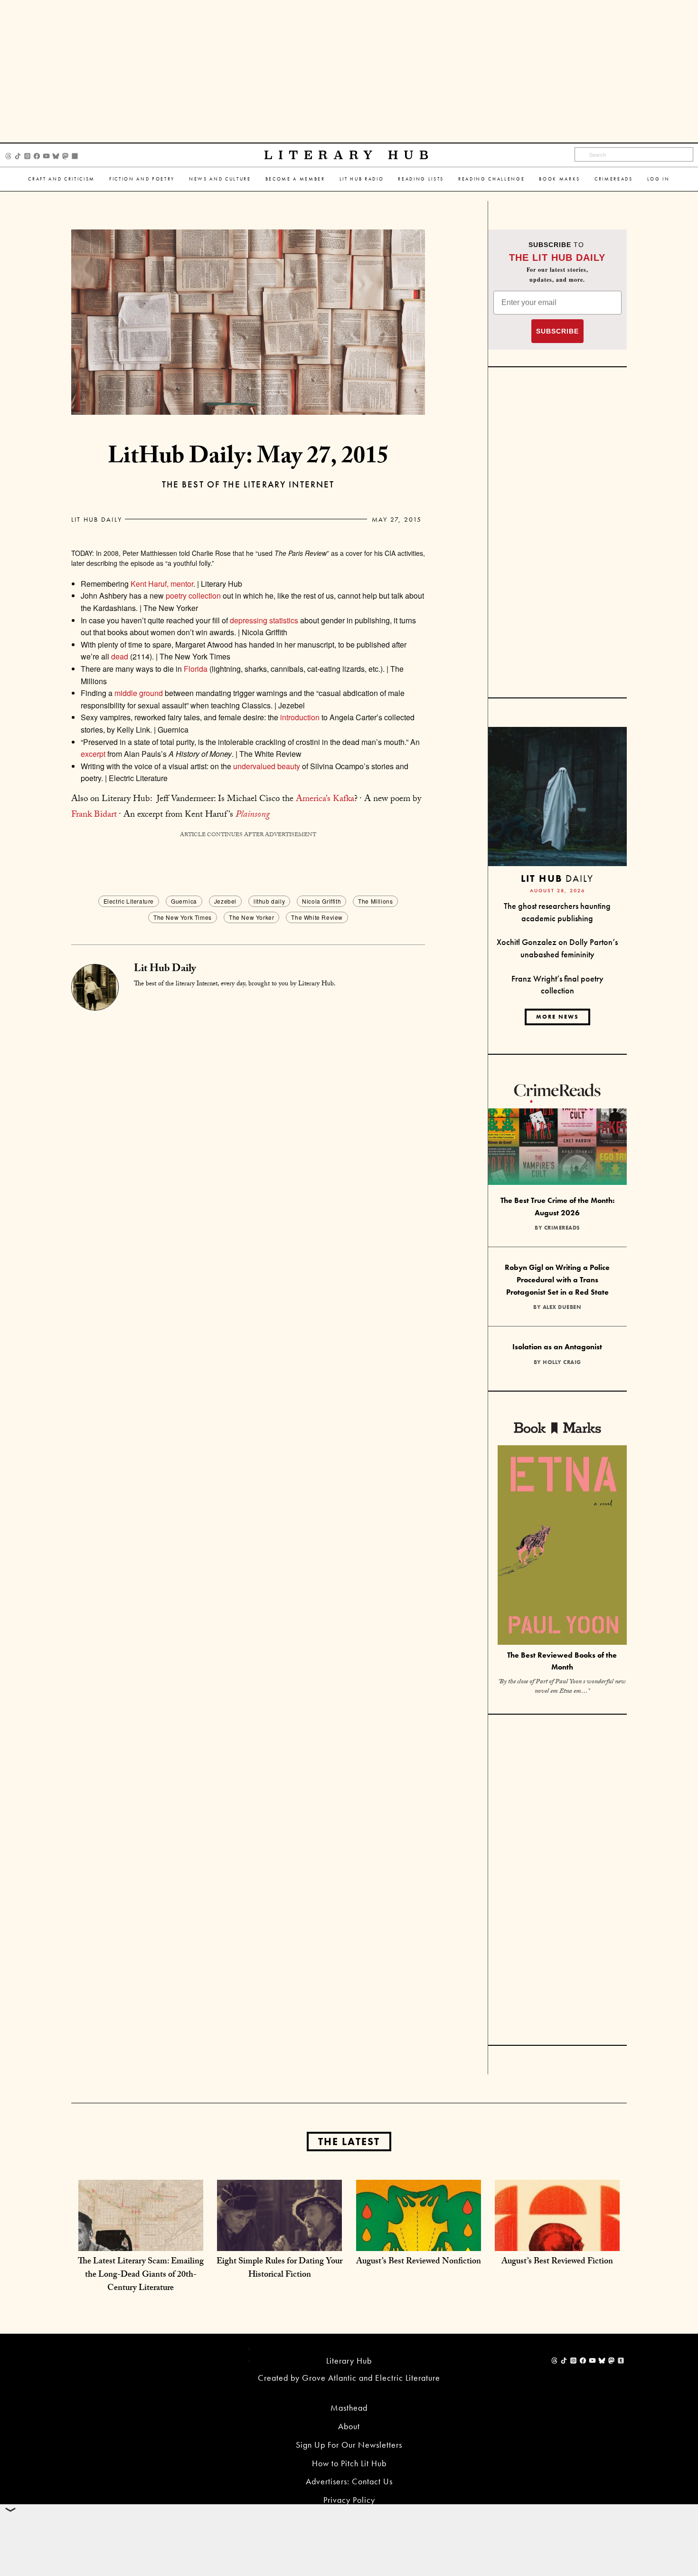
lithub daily (269, 901)
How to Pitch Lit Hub (349, 2463)
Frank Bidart (94, 815)
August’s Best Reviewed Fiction (557, 2262)
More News (557, 1017)
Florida (196, 669)
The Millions (375, 901)
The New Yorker (251, 917)
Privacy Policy (349, 2500)
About (349, 2426)
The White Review (317, 917)
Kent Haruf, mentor (162, 584)
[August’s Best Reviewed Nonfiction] (419, 2241)
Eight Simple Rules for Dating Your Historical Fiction (279, 2269)
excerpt (93, 754)
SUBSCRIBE (557, 331)
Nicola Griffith (321, 901)
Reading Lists (421, 179)
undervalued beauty (267, 766)
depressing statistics (264, 620)
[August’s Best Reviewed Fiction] (557, 2241)
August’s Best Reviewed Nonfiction (419, 2262)
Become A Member (295, 179)
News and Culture (220, 179)
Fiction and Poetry (142, 179)
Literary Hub (349, 155)
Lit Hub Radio (362, 179)
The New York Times (183, 917)
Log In (659, 179)
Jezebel (225, 901)
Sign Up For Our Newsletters (349, 2445)
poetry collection (193, 596)
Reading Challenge (491, 179)
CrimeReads (614, 179)
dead (120, 656)
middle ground (139, 693)
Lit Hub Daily (97, 519)
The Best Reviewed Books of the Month (562, 1661)
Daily (557, 878)
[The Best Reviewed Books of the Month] (562, 1546)
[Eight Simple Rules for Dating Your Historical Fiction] (279, 2241)
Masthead (349, 2408)
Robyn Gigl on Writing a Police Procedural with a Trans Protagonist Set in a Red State (557, 1279)
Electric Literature (129, 901)
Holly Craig (562, 1362)
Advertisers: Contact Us (349, 2481)
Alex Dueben (562, 1307)
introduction (300, 717)
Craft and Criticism (61, 179)
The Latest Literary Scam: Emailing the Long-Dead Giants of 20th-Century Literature (141, 2275)
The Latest (349, 2142)
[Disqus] (248, 1129)
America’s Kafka (325, 800)
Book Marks (560, 179)
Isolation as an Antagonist (557, 1347)
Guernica (184, 901)
